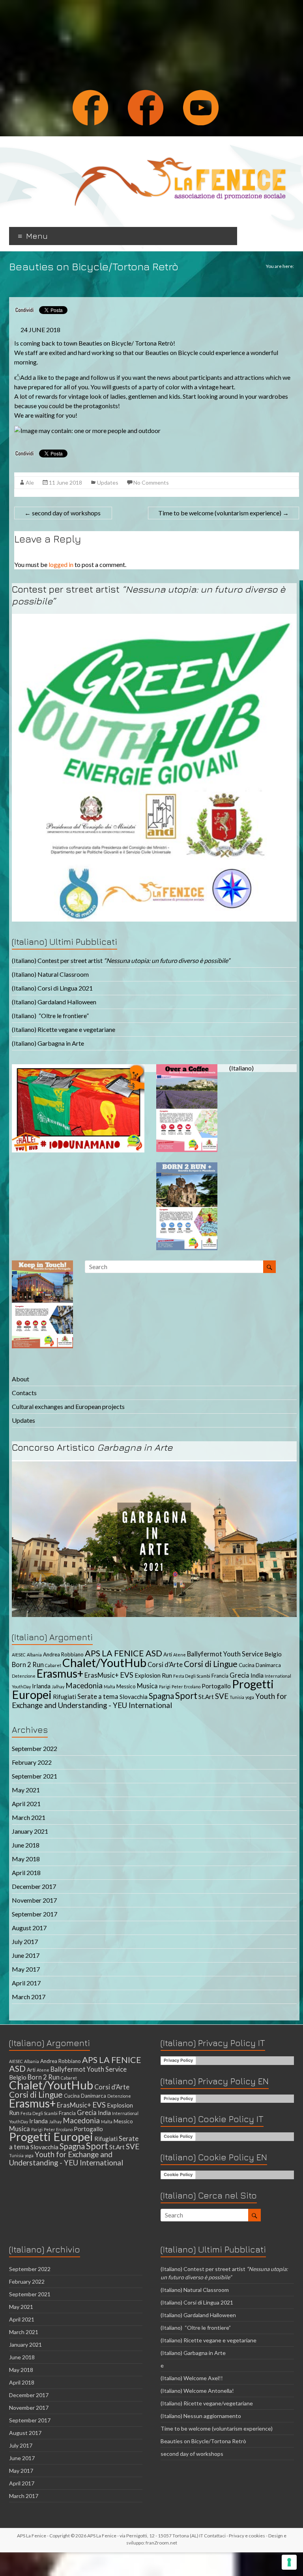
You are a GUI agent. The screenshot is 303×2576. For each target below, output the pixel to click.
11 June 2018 (65, 482)
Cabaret (53, 1665)
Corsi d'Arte (165, 1665)
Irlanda (41, 1686)
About (21, 1379)
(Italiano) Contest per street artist (121, 960)
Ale (30, 482)
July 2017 (25, 1941)
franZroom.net (161, 2543)
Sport (186, 1696)
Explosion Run (153, 1675)
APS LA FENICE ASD (123, 1653)
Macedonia (84, 1685)
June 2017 (26, 1955)
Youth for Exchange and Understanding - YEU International (149, 1701)
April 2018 (26, 1873)
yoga (250, 1697)
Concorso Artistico (92, 1447)
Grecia (239, 1675)
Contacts (24, 1393)
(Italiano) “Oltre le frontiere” (50, 1016)
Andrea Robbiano (63, 1654)
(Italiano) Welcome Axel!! (192, 2378)
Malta (109, 1687)
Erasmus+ (60, 1673)
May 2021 (26, 1790)
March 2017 (29, 1997)
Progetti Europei (51, 2136)
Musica (147, 1686)
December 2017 (34, 1886)
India (257, 1675)
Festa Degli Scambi (192, 1676)
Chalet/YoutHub (104, 1663)
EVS (127, 1675)
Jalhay (58, 1687)
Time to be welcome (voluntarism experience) (224, 513)
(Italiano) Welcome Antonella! (197, 2391)
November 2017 (34, 1900)
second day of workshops (63, 513)
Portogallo (216, 1686)
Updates (108, 482)
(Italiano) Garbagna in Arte (48, 1043)
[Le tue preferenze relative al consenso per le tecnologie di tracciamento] (289, 2562)
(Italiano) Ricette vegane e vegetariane (64, 1029)
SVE (222, 1696)
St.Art (206, 1697)
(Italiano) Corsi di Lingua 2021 (52, 988)
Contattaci (215, 2536)
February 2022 (32, 1762)
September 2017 (35, 1914)
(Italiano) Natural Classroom (50, 974)
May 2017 (26, 1969)
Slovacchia (134, 1697)
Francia (220, 1676)
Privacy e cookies (247, 2536)
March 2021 (29, 1817)
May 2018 (26, 1859)
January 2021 (30, 1831)
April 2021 (26, 1804)
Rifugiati (65, 1697)
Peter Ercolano (186, 1687)
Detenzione (24, 1676)
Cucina (247, 1665)
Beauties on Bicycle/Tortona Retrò (203, 2441)
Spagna (161, 1696)
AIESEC (19, 1655)
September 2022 (35, 1748)
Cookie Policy (178, 2136)
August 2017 (29, 1928)
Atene (180, 1655)
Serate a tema (98, 1697)
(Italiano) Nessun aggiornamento (201, 2416)
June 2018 (26, 1845)
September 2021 (35, 1776)
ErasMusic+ (102, 1675)
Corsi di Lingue (211, 1664)
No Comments (151, 482)
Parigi (165, 1687)
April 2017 (26, 1983)
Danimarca (268, 1665)
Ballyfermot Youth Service (225, 1654)
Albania (34, 1655)
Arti (168, 1654)
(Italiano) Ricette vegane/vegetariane (207, 2403)
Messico (126, 1686)
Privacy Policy (178, 2060)
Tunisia (237, 1697)
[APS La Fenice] (180, 146)
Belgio (273, 1654)
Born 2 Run (28, 1665)
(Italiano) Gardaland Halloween (54, 1002)
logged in (61, 564)
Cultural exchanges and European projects (68, 1406)
